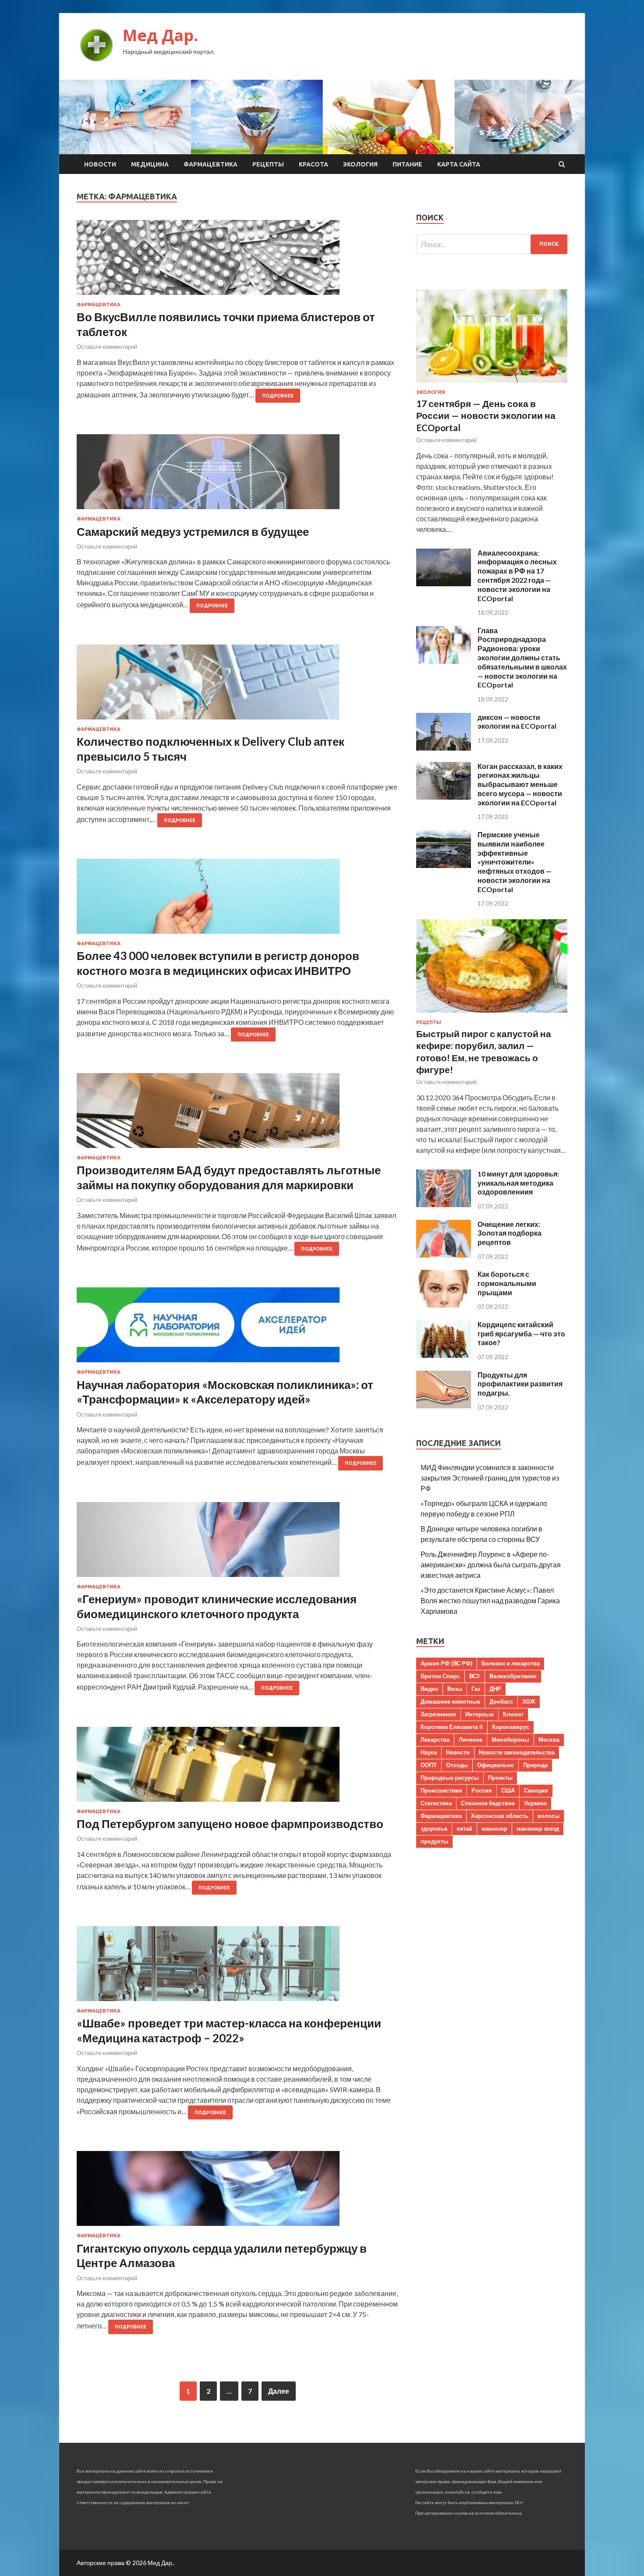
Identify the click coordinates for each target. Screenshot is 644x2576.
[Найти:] (492, 244)
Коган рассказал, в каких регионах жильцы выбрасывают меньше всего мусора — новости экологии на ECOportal (520, 784)
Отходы (457, 1765)
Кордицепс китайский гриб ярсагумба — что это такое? (521, 1334)
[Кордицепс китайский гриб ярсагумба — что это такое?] (444, 1355)
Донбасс (501, 1701)
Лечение (471, 1740)
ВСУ (475, 1676)
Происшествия (441, 1790)
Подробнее (278, 396)
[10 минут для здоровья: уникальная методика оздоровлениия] (444, 1204)
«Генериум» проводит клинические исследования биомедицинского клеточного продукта (217, 1606)
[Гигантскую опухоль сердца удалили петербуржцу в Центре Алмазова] (238, 2192)
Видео (429, 1689)
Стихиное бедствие (488, 1803)
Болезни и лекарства (511, 1663)
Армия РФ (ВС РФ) (446, 1663)
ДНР (495, 1689)
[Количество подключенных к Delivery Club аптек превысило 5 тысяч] (238, 686)
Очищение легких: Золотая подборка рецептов (510, 1233)
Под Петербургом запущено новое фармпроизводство (230, 1824)
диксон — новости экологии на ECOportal (517, 722)
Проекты (500, 1778)
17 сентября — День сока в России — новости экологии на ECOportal (486, 415)
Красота (313, 164)
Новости (100, 164)
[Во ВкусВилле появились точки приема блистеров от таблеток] (238, 261)
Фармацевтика (211, 164)
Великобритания (513, 1676)
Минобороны (510, 1740)
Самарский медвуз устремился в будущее (193, 531)
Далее (279, 2391)
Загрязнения (438, 1714)
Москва (549, 1740)
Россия (482, 1790)
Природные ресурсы (450, 1778)
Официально (495, 1765)
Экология (360, 164)
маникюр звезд (538, 1828)
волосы (548, 1816)
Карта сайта (459, 164)
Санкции (536, 1790)
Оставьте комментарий (107, 347)
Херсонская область (500, 1816)
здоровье (434, 1828)
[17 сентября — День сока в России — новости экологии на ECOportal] (492, 384)
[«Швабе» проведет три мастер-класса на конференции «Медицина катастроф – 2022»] (238, 1967)
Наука (429, 1752)
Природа (535, 1765)
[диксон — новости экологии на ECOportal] (444, 748)
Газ (476, 1689)
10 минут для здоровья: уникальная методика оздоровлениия (518, 1183)
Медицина (150, 164)
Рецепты (268, 164)
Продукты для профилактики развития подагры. (520, 1384)
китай (464, 1828)
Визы (455, 1689)
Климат (513, 1714)
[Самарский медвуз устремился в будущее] (238, 475)
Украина (535, 1803)
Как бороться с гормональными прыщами (507, 1283)
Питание (407, 164)
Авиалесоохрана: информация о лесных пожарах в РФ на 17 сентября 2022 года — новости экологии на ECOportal (517, 576)
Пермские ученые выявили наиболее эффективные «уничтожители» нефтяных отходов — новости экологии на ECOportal (515, 862)
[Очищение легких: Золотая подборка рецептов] (444, 1255)
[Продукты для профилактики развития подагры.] (444, 1405)
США (508, 1790)
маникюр (494, 1828)
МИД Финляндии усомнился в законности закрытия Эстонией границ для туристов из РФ (490, 1478)
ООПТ (429, 1765)
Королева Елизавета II (452, 1727)
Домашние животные (450, 1701)
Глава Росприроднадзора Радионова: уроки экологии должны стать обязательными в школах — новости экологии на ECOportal (522, 658)
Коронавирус (511, 1727)
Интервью (479, 1714)
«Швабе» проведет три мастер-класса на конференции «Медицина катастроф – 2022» (229, 2030)
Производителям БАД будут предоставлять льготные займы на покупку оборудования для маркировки (229, 1177)
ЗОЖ (529, 1701)
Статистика (436, 1803)
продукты (434, 1841)
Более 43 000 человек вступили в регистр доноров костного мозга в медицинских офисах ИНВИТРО (218, 963)
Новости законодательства (517, 1752)
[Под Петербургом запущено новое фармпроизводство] (238, 1768)
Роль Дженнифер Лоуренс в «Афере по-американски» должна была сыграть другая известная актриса (491, 1564)
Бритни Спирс (440, 1676)
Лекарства (435, 1740)
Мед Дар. (160, 35)
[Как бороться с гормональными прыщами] (444, 1305)
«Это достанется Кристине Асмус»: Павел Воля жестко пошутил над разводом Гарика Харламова (490, 1600)
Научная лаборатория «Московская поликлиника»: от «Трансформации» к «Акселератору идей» (225, 1392)
